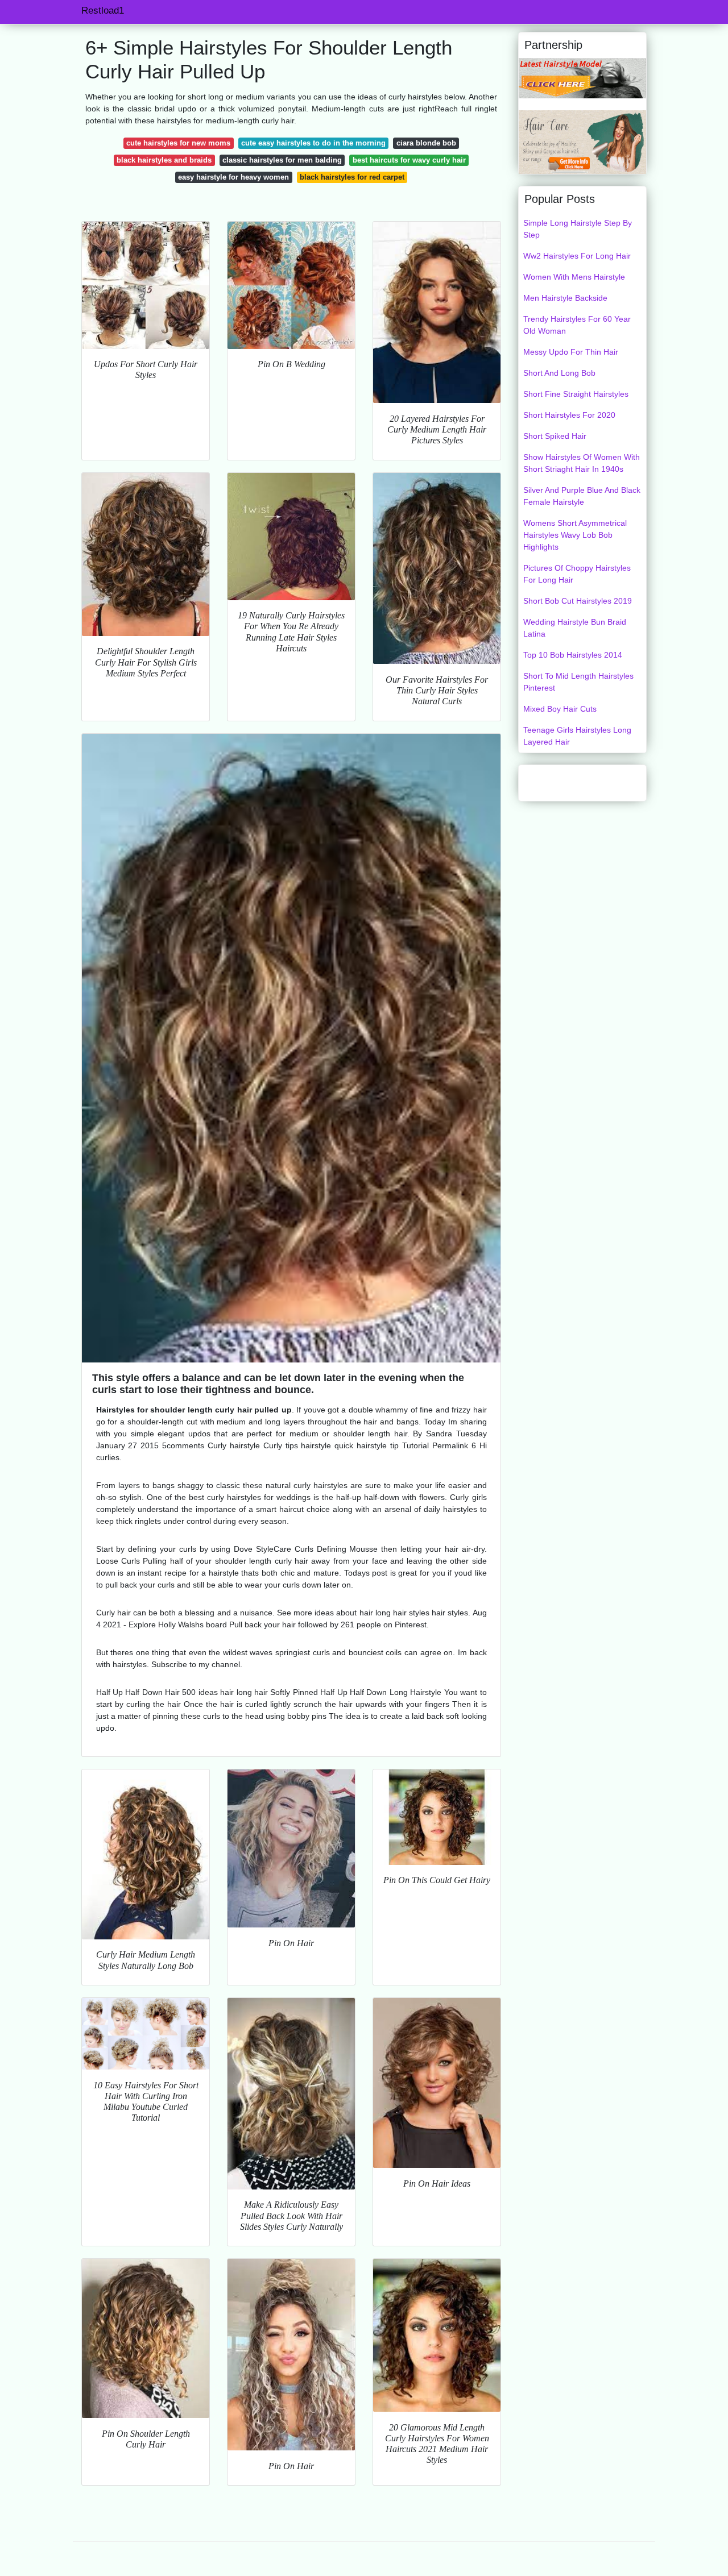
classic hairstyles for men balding (282, 160)
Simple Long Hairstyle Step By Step (578, 229)
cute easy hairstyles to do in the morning (313, 143)
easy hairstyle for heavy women (233, 177)
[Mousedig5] (582, 78)
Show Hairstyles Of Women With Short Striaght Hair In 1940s (582, 463)
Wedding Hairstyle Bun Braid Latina (575, 628)
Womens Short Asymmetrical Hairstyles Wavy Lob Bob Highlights (575, 535)
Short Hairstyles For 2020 (569, 415)
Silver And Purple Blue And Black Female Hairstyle (582, 496)
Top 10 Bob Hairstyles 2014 (573, 655)
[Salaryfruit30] (582, 142)
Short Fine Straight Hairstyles (576, 394)
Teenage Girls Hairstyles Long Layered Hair (577, 736)
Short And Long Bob (559, 373)
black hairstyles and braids (164, 160)
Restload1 (103, 11)
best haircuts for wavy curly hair (409, 160)
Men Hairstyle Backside (565, 298)
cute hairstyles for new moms (178, 143)
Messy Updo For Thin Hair (571, 352)
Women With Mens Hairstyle (574, 277)
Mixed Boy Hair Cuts (560, 709)
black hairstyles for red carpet (352, 177)
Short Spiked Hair (555, 436)
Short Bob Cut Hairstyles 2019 (578, 601)
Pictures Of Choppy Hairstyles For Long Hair (577, 574)
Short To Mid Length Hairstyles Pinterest (578, 682)
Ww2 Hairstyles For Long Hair (577, 256)
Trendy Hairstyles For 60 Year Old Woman (577, 325)
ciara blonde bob (426, 143)
